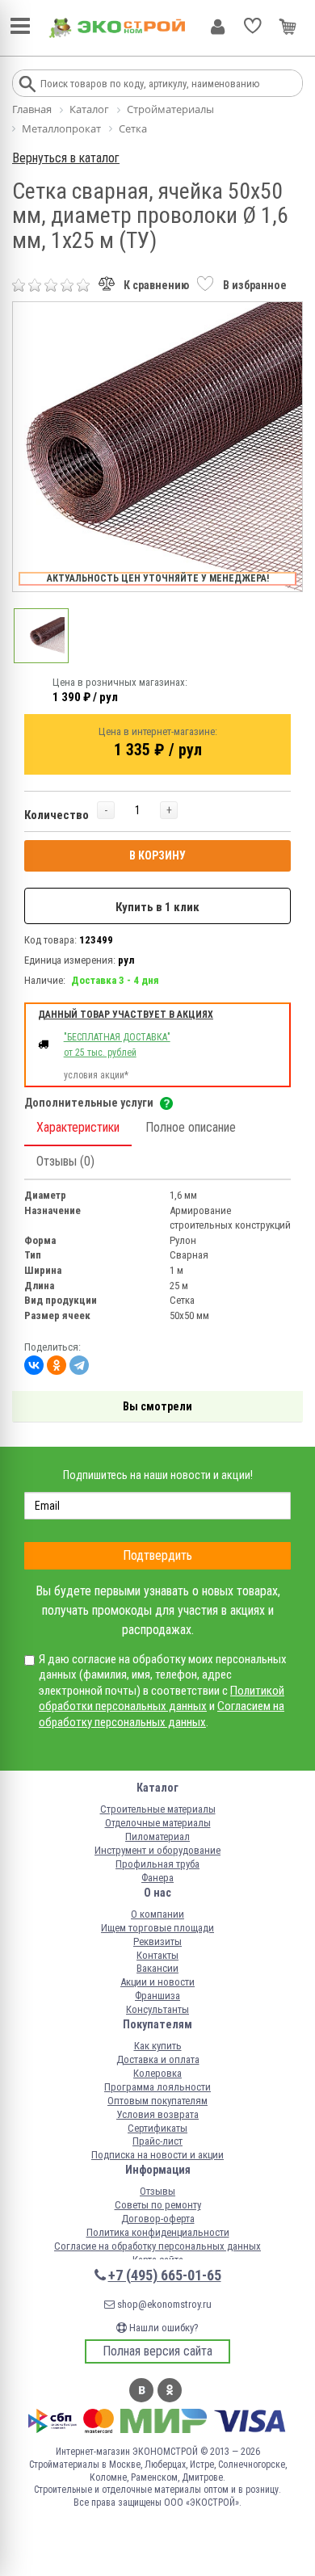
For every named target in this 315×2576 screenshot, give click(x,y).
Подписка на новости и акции (157, 2155)
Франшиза (157, 1996)
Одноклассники (170, 2390)
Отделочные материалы (158, 1823)
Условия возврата (157, 2114)
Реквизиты (157, 1941)
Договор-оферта (158, 2219)
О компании (157, 1914)
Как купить (158, 2046)
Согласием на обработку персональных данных (162, 1714)
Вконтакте (141, 2390)
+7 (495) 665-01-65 (165, 2275)
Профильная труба (157, 1864)
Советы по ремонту (158, 2205)
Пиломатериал (157, 1836)
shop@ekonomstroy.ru (163, 2304)
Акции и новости (157, 1982)
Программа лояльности (157, 2087)
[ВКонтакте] (34, 1365)
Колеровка (157, 2073)
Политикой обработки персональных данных (162, 1699)
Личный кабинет (218, 27)
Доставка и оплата (158, 2059)
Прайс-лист (157, 2141)
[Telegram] (79, 1365)
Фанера (157, 1878)
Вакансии (157, 1968)
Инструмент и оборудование (157, 1850)
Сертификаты (157, 2128)
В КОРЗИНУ (157, 855)
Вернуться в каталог (66, 158)
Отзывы (157, 2191)
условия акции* (96, 1075)
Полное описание (191, 1127)
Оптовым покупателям (157, 2101)
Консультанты (157, 2009)
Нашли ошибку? (163, 2328)
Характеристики (78, 1127)
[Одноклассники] (57, 1365)
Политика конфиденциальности (158, 2232)
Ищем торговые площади (157, 1928)
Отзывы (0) (65, 1161)
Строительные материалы (158, 1809)
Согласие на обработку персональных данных (157, 2246)
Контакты (157, 1955)
